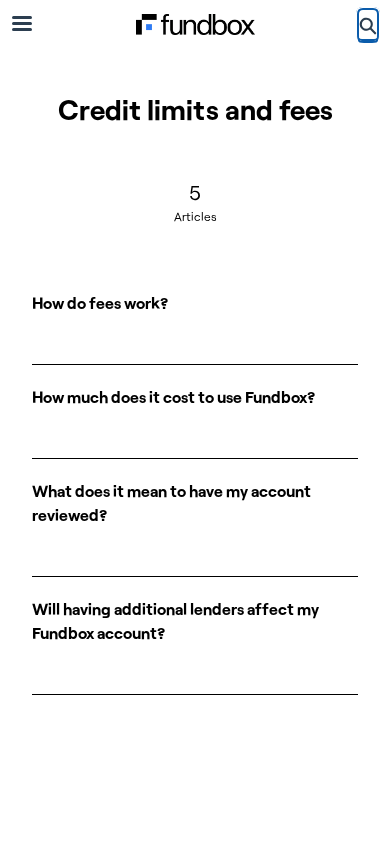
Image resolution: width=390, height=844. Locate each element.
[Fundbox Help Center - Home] (195, 24)
